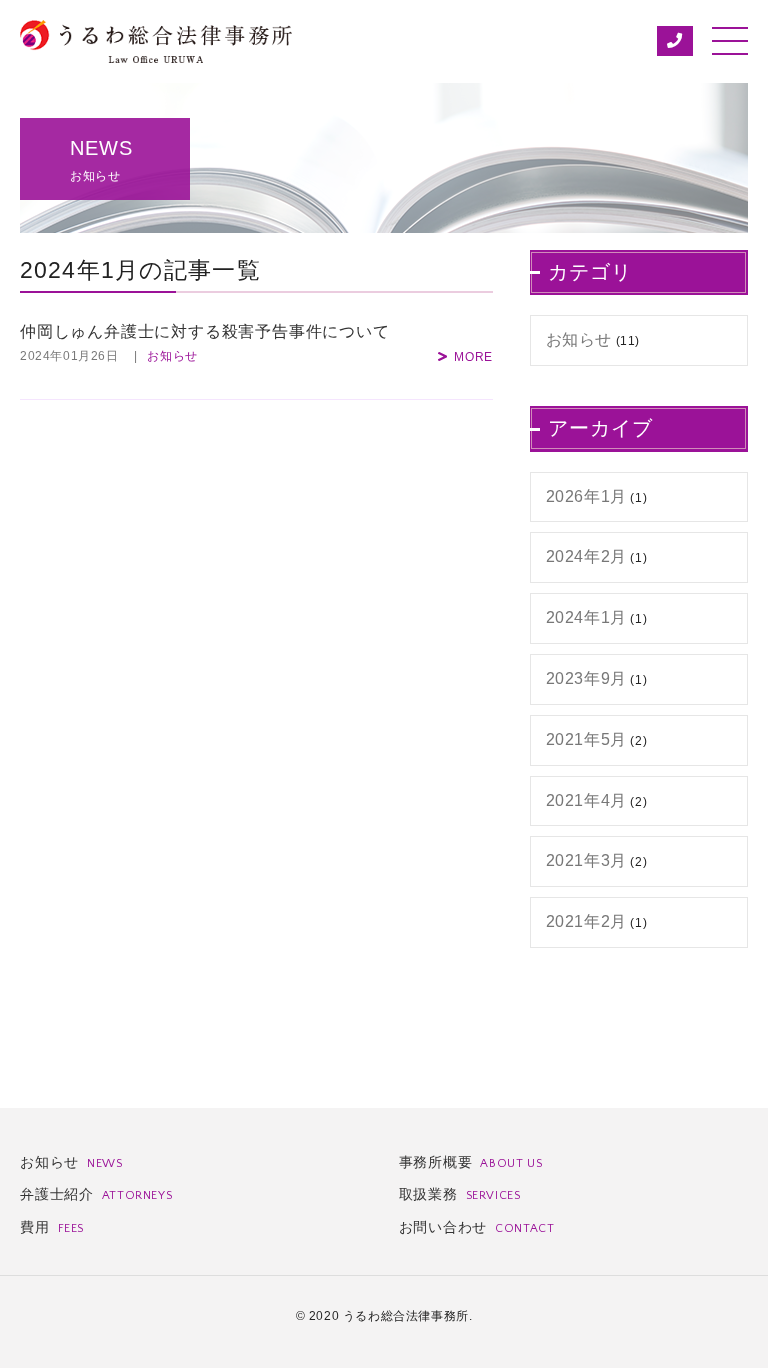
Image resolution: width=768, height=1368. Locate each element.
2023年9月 (586, 678)
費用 (52, 1227)
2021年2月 (586, 921)
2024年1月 (586, 617)
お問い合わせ (477, 1227)
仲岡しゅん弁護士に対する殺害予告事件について (205, 331)
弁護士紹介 (96, 1194)
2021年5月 (586, 739)
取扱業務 (460, 1194)
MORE (473, 357)
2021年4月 (586, 800)
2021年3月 (586, 860)
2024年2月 (586, 556)
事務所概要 (471, 1162)
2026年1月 (586, 496)
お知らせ (172, 356)
